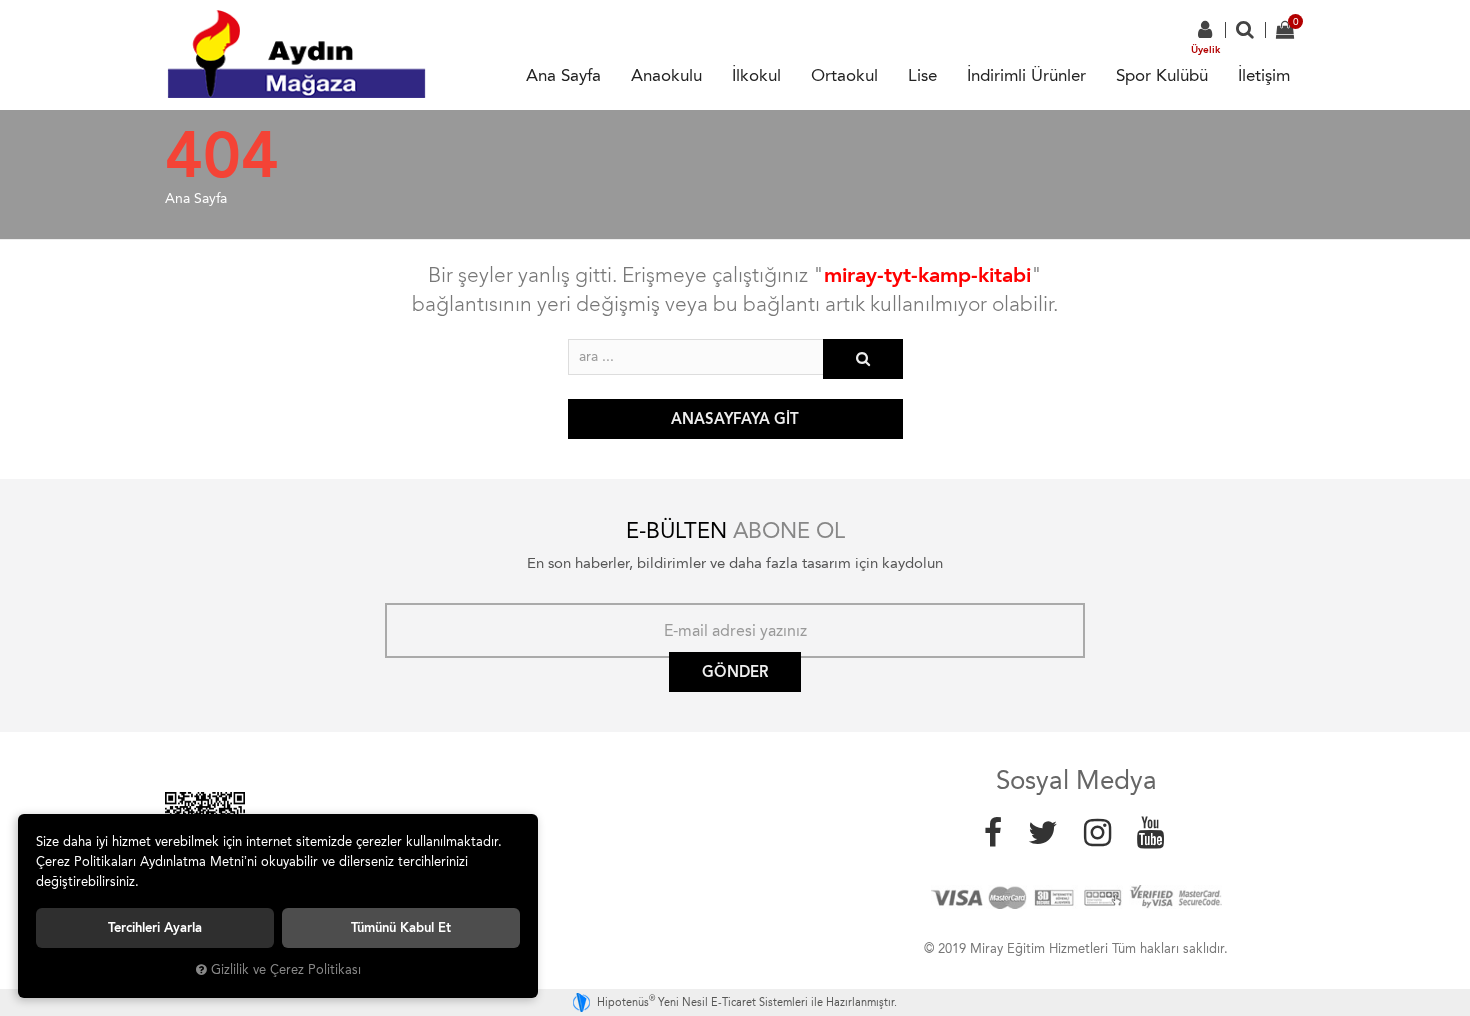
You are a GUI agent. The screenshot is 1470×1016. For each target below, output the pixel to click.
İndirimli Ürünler (1026, 75)
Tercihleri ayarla (155, 927)
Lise (922, 75)
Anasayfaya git (735, 419)
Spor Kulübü (1162, 75)
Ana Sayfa (563, 75)
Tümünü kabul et (401, 927)
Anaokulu (666, 75)
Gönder (735, 672)
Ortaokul (844, 75)
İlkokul (756, 75)
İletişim (1264, 75)
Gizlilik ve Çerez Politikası (286, 969)
